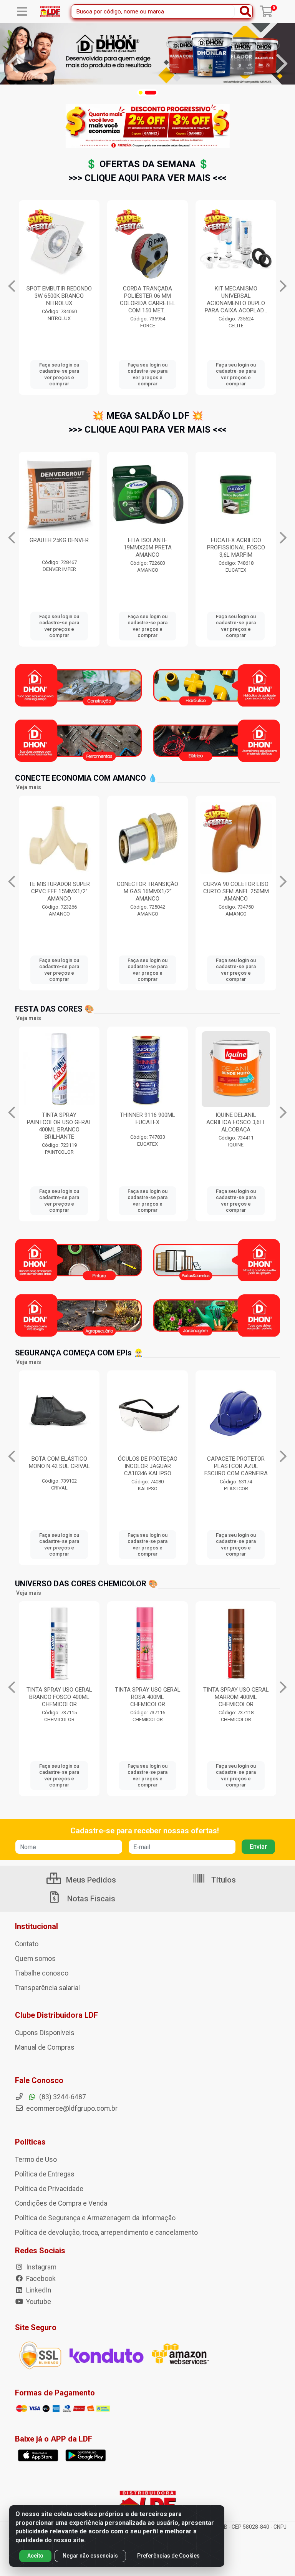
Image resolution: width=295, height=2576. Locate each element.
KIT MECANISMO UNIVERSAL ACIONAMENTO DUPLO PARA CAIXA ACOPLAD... (147, 299)
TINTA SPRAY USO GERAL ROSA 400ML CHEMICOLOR (59, 1697)
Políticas (30, 2142)
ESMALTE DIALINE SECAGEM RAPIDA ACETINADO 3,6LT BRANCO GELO (236, 1126)
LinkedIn (38, 2290)
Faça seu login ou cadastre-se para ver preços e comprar (59, 374)
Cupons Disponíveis (45, 2033)
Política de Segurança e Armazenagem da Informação (95, 2218)
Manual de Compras (45, 2047)
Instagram (41, 2267)
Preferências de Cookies (168, 2556)
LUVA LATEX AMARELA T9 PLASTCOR (236, 1462)
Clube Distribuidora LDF (56, 2015)
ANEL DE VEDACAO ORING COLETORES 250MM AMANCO (162, 891)
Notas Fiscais (90, 1899)
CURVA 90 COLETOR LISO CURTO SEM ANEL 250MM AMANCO (74, 891)
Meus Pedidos (90, 1880)
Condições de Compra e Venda (61, 2203)
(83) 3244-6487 (62, 2097)
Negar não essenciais (90, 2556)
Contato (27, 1944)
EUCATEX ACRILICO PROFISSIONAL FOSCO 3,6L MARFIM (148, 547)
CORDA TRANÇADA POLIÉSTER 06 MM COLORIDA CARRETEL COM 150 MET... (59, 299)
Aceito (35, 2556)
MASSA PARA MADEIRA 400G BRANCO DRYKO (236, 544)
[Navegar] (13, 64)
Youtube (38, 2302)
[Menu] (22, 12)
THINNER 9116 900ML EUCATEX (59, 1119)
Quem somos (35, 1959)
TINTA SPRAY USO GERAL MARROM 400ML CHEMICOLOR (148, 1697)
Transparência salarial (47, 1988)
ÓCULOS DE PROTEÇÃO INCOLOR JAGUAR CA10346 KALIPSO (59, 1466)
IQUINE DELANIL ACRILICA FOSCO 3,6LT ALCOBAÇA (147, 1122)
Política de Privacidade (49, 2189)
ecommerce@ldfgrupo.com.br (71, 2108)
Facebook (40, 2279)
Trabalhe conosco (42, 1973)
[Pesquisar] (245, 12)
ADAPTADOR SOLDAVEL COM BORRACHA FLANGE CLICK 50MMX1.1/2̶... (236, 296)
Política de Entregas (45, 2174)
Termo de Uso (36, 2160)
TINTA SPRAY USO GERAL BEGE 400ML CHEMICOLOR (236, 1697)
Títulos (223, 1880)
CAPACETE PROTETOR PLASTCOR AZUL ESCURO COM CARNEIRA (148, 1466)
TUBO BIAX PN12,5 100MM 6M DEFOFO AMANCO (251, 891)
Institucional (36, 1926)
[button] (141, 93)
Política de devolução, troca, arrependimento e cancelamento (106, 2233)
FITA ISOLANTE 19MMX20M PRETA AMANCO (59, 547)
